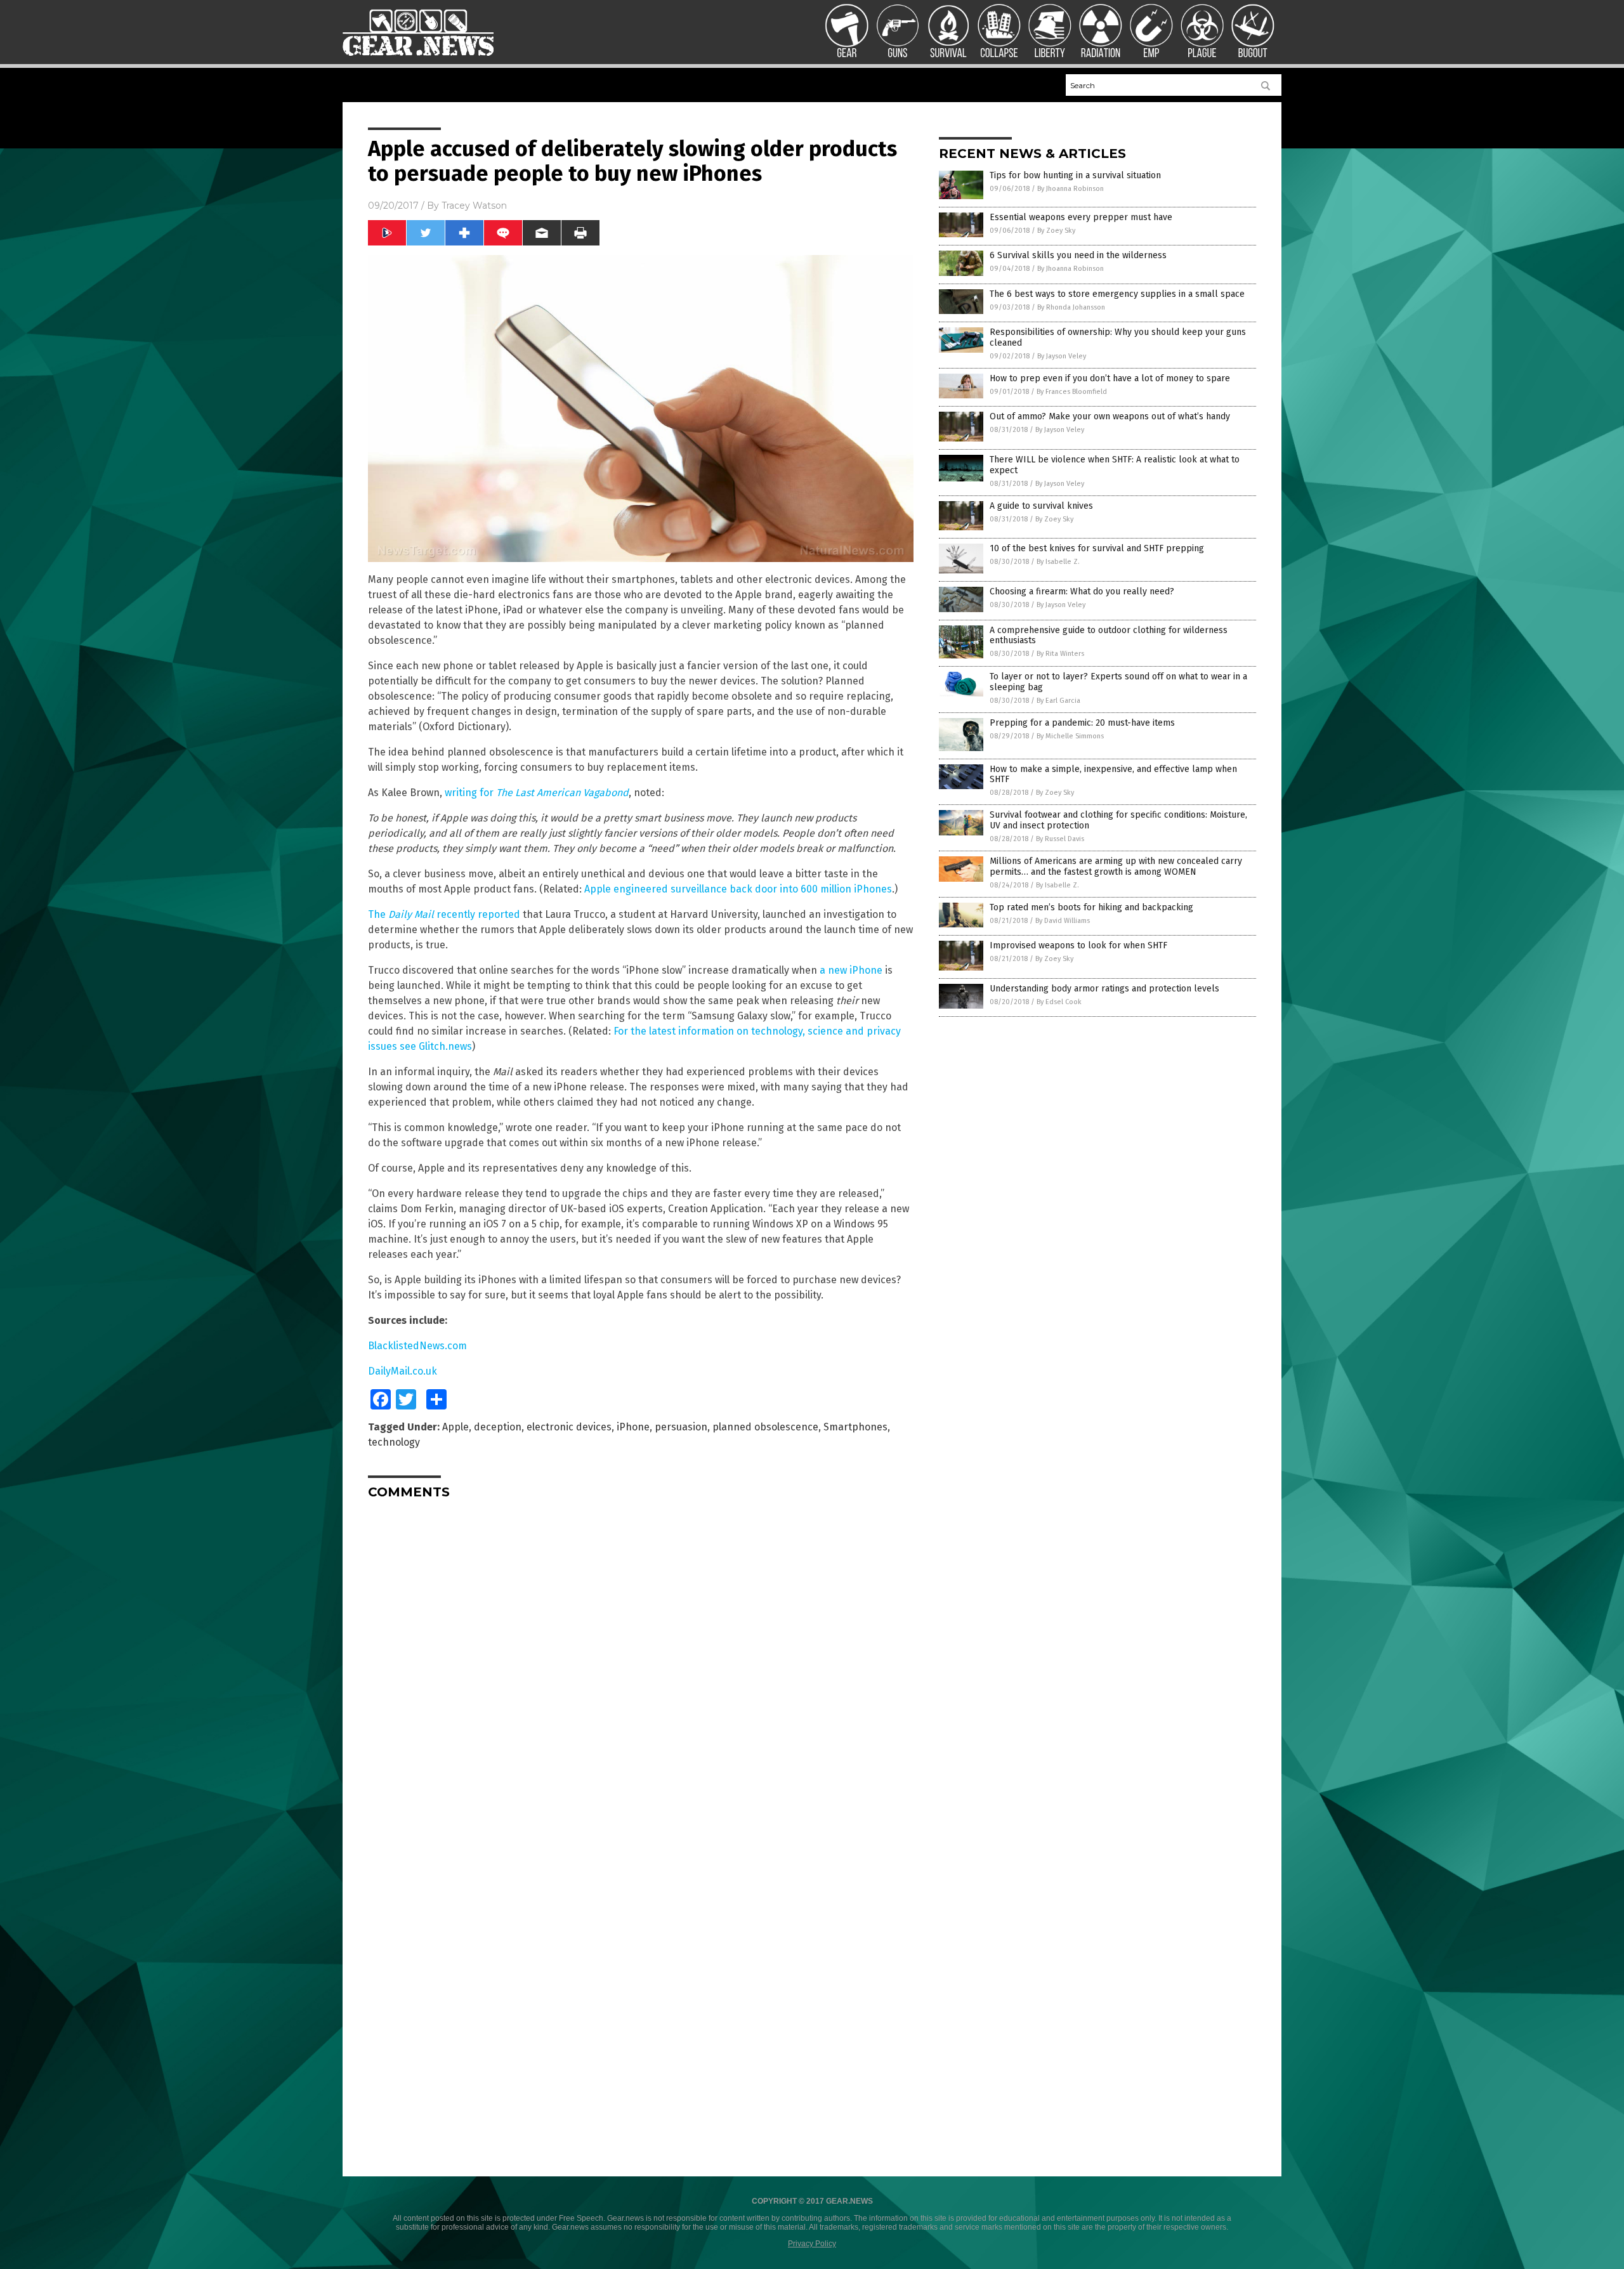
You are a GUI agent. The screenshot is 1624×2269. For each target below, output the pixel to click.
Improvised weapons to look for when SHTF (1078, 945)
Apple (455, 1427)
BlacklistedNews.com (417, 1346)
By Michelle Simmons (1070, 736)
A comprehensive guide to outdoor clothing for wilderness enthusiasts (1109, 636)
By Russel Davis (1060, 839)
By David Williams (1063, 921)
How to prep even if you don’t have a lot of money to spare (1110, 378)
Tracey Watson (474, 206)
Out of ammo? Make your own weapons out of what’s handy (1110, 416)
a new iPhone (851, 970)
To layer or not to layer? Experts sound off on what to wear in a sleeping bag (1118, 682)
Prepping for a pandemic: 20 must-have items (1082, 723)
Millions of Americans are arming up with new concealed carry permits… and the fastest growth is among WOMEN (1116, 866)
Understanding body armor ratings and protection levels (1104, 989)
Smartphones (855, 1427)
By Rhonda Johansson (1071, 307)
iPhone (633, 1427)
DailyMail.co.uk (403, 1371)
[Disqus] (641, 1668)
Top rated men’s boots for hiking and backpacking (1091, 907)
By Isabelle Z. (1058, 562)
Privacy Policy (812, 2244)
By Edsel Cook (1059, 1002)
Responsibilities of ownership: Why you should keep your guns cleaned (1118, 337)
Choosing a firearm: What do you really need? (1082, 592)
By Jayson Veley (1062, 356)
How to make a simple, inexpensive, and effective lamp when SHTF (1113, 775)
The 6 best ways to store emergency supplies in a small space (1117, 294)
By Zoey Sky (1056, 231)
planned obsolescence (765, 1427)
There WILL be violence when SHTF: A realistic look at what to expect (1115, 465)
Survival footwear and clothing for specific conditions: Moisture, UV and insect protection (1118, 820)
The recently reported (444, 914)
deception (498, 1427)
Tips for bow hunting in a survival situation (1075, 175)
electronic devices (569, 1427)
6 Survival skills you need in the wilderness (1078, 255)
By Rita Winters (1060, 654)
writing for (537, 793)
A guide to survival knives (1041, 506)
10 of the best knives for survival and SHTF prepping (1097, 548)
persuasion (681, 1427)
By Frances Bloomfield (1072, 392)
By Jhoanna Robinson (1071, 189)
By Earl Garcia (1058, 701)
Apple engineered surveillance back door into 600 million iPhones (738, 889)
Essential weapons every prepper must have (1081, 217)
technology (394, 1442)
